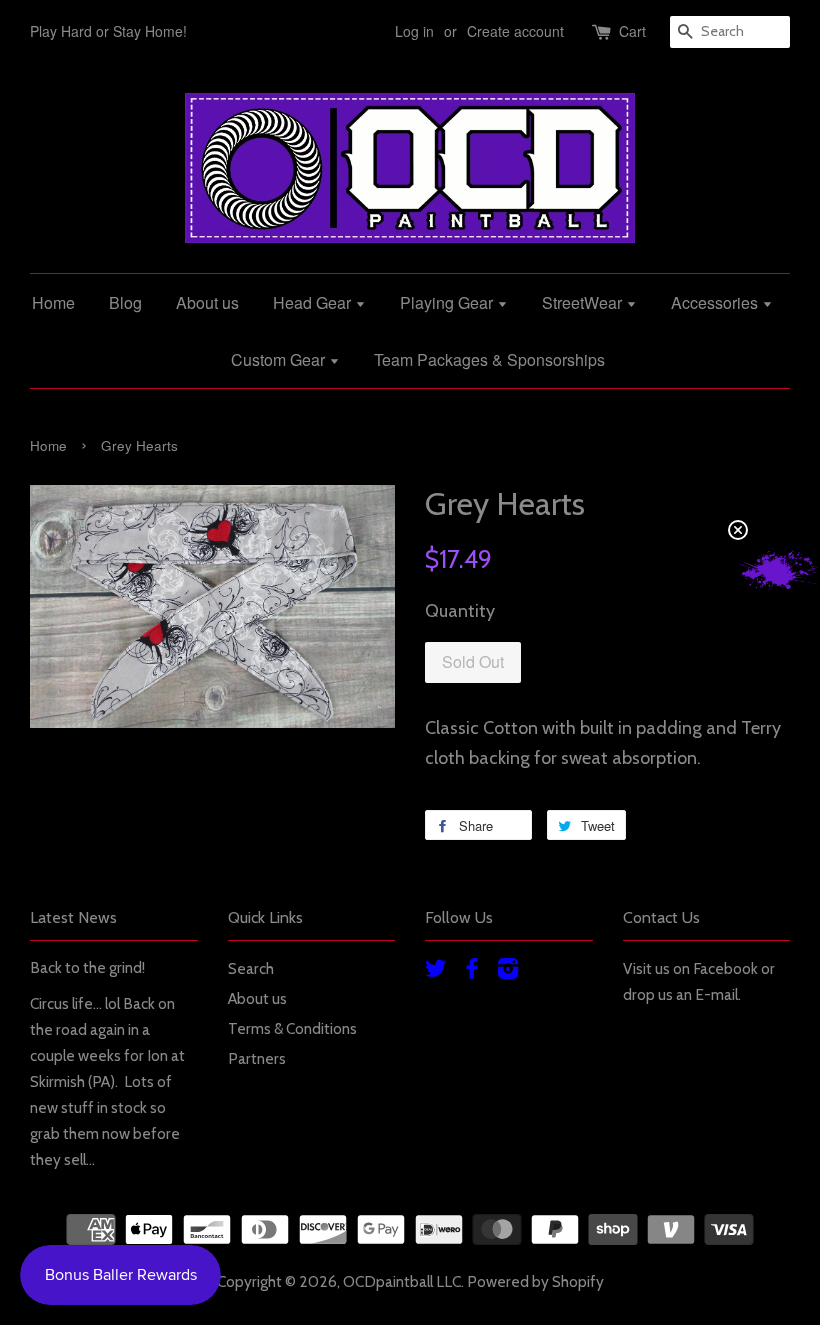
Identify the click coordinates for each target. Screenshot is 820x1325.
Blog (125, 302)
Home (53, 302)
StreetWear (584, 302)
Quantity (460, 611)
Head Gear (314, 302)
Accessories (716, 302)
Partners (257, 1058)
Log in (414, 31)
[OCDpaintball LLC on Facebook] (472, 971)
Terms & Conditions (292, 1028)
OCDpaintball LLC (402, 1281)
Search (251, 968)
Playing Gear (448, 302)
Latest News (73, 917)
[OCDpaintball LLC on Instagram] (508, 971)
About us (207, 302)
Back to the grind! (87, 967)
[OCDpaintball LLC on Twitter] (436, 971)
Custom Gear (280, 359)
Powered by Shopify (535, 1281)
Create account (515, 31)
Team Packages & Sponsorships (489, 359)
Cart (632, 31)
